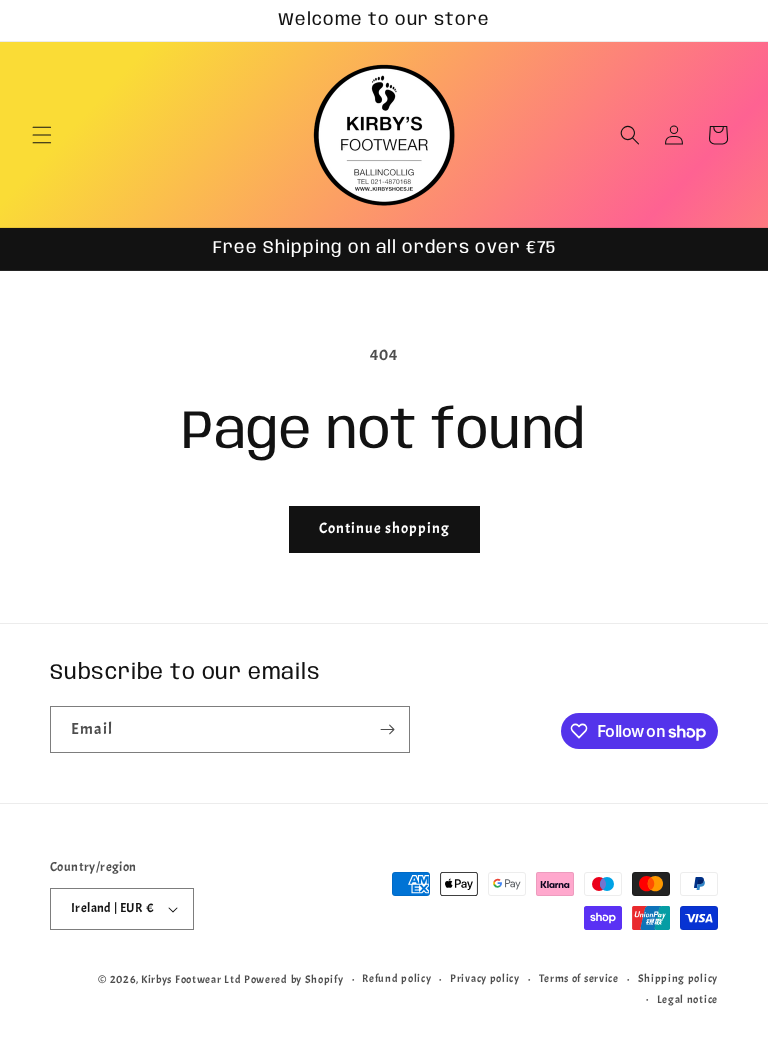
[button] (42, 135)
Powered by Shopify (294, 979)
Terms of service (579, 978)
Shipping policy (678, 978)
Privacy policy (485, 978)
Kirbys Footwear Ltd (191, 979)
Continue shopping (384, 528)
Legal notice (687, 999)
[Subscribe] (387, 729)
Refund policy (396, 978)
